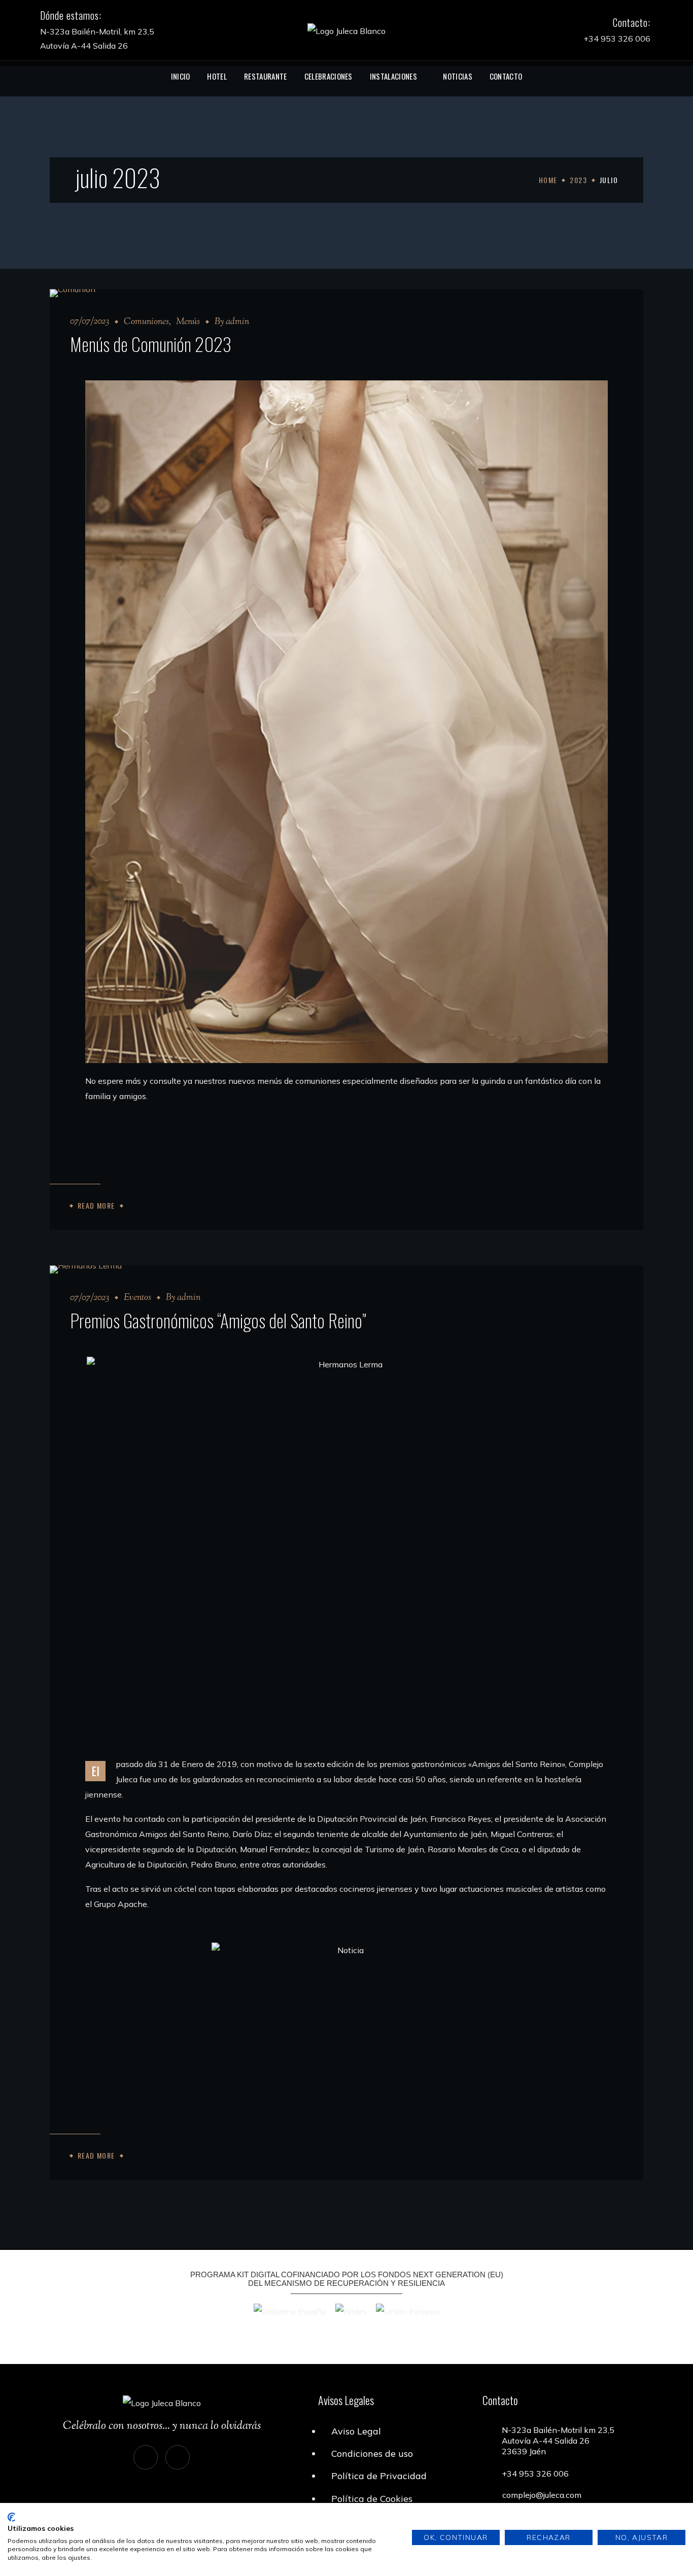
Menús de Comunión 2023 (151, 344)
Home (548, 180)
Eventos (137, 1298)
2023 (578, 180)
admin (237, 322)
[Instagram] (146, 2457)
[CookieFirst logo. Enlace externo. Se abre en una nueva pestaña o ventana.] (11, 2517)
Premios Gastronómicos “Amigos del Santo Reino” (218, 1320)
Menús (188, 322)
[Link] (346, 30)
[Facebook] (178, 2457)
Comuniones (146, 322)
